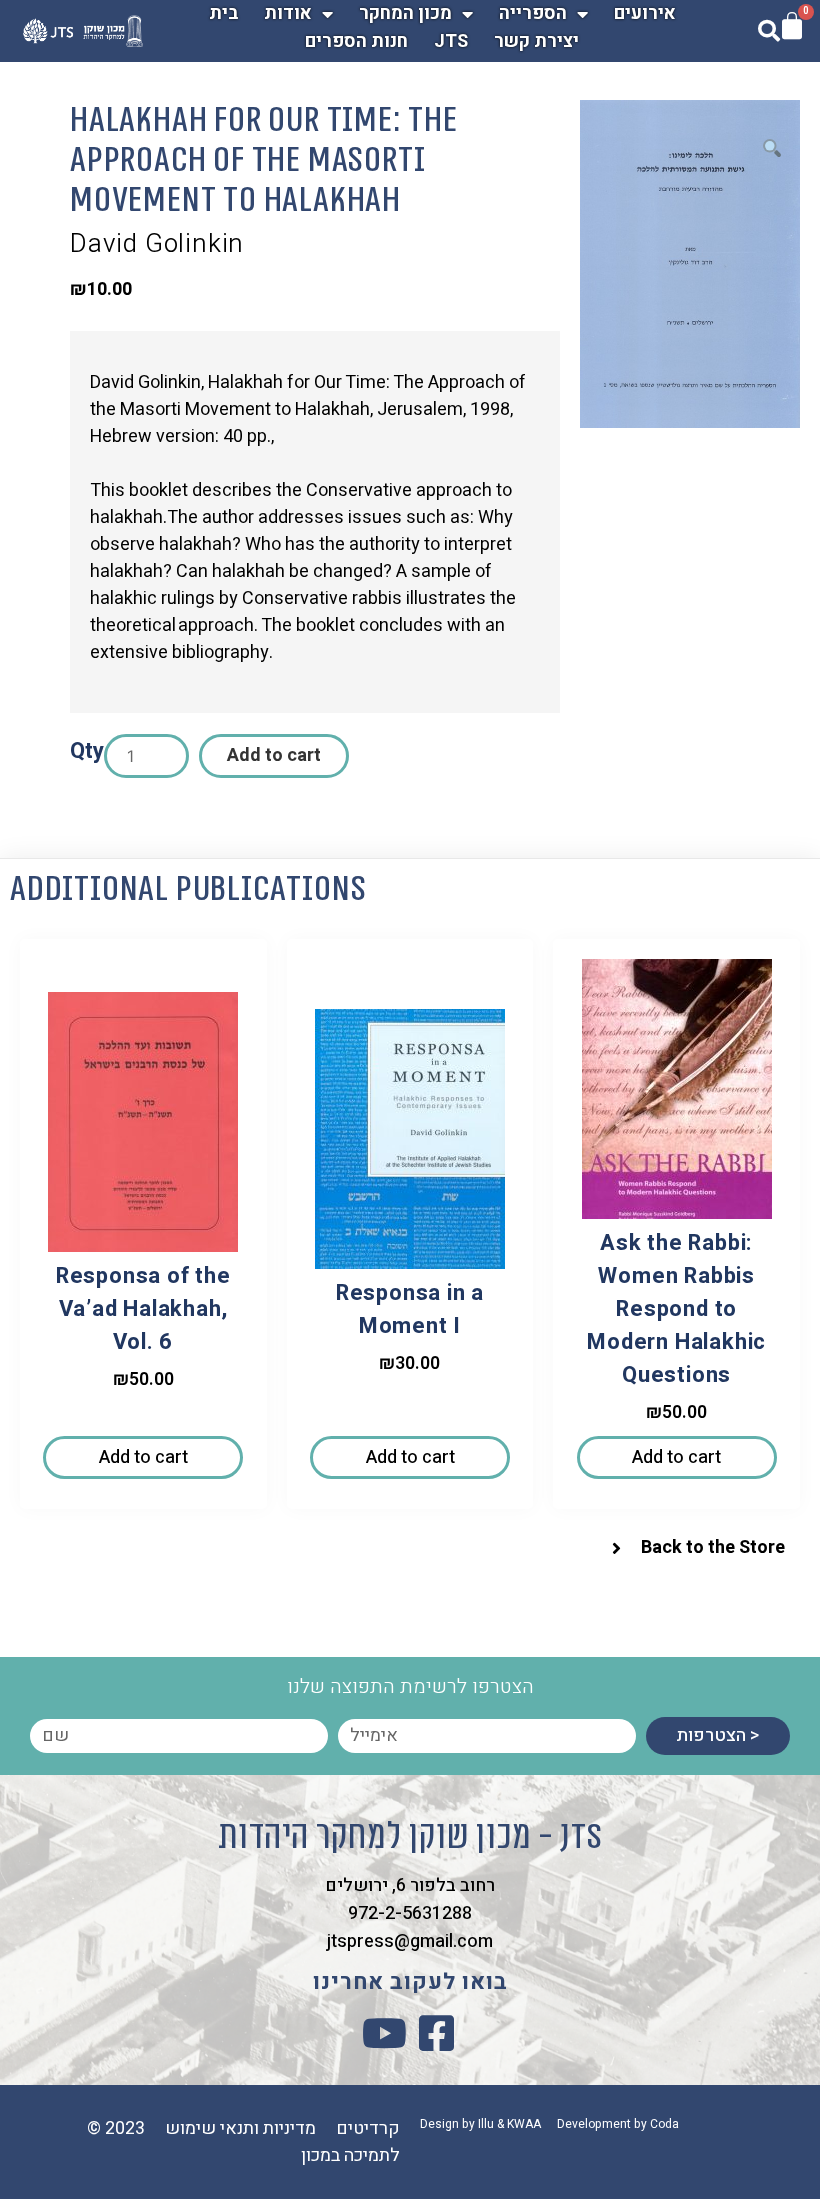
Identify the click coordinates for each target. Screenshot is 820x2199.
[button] (772, 149)
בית (223, 13)
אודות (288, 13)
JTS (451, 41)
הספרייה (533, 13)
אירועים (645, 13)
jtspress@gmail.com (410, 1941)
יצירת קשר (536, 41)
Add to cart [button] (143, 1457)
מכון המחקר (405, 13)
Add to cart (274, 755)
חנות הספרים (356, 41)
